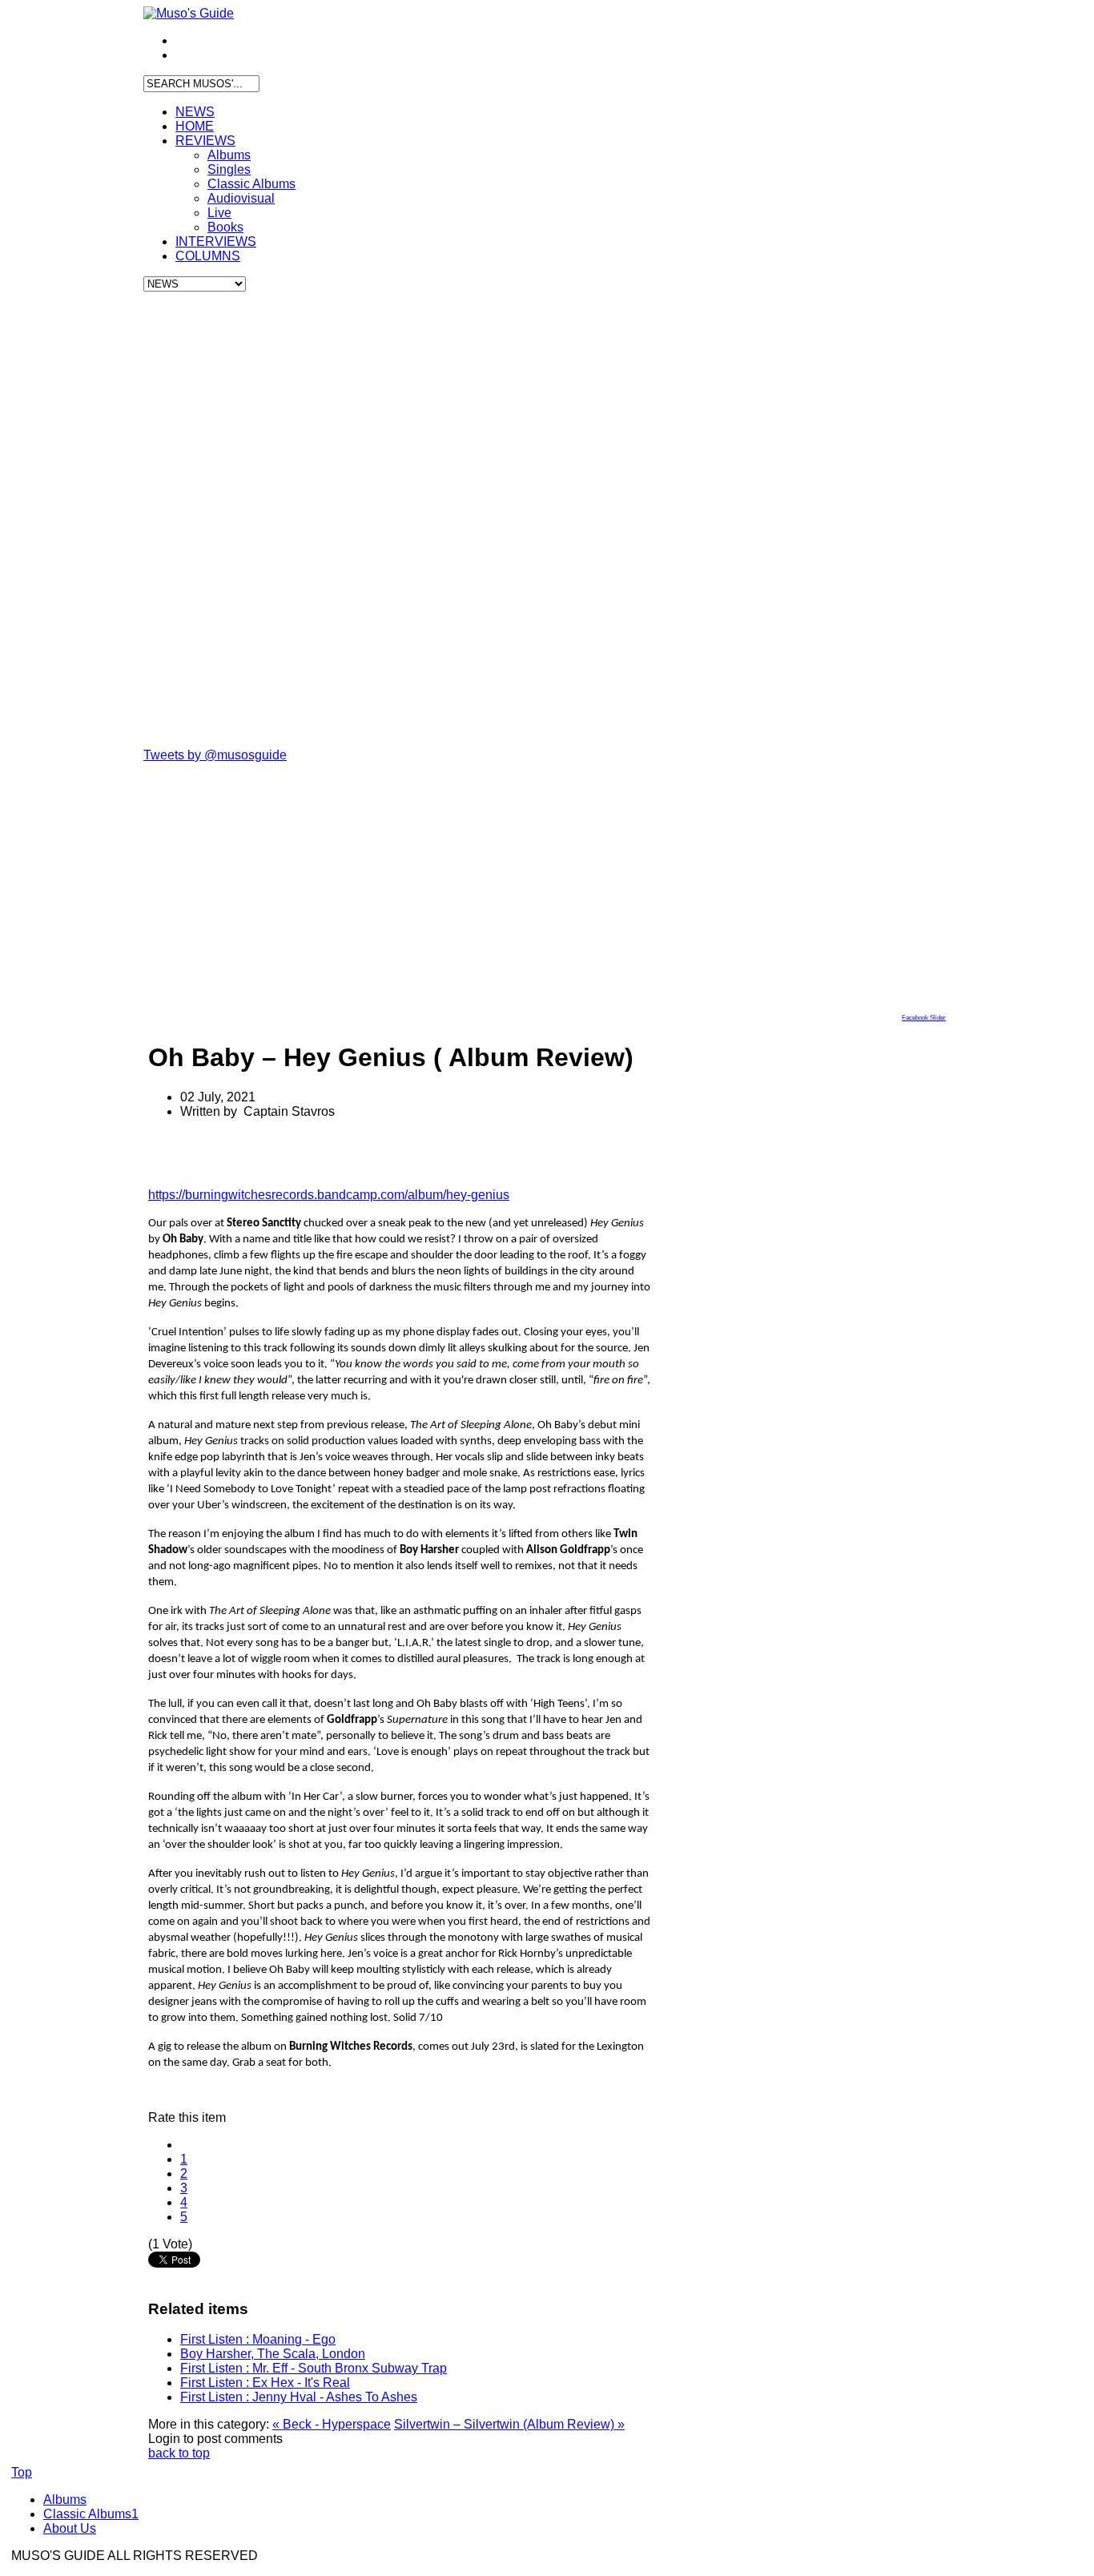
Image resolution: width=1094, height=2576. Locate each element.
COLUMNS (208, 256)
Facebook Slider (924, 1018)
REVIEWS (205, 141)
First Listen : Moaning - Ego (258, 2339)
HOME (195, 126)
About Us (70, 2528)
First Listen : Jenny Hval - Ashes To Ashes (299, 2397)
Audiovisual (241, 198)
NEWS (195, 112)
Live (219, 213)
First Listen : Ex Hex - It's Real (265, 2383)
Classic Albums (251, 184)
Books (225, 227)
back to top (179, 2453)
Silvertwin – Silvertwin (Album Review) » (509, 2424)
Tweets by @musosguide (215, 755)
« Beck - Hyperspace (332, 2424)
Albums (229, 155)
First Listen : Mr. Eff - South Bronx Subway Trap (314, 2368)
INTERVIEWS (216, 241)
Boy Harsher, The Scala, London (273, 2354)
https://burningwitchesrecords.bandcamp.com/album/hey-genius (329, 1195)
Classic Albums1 (91, 2514)
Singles (229, 169)
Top (22, 2472)
